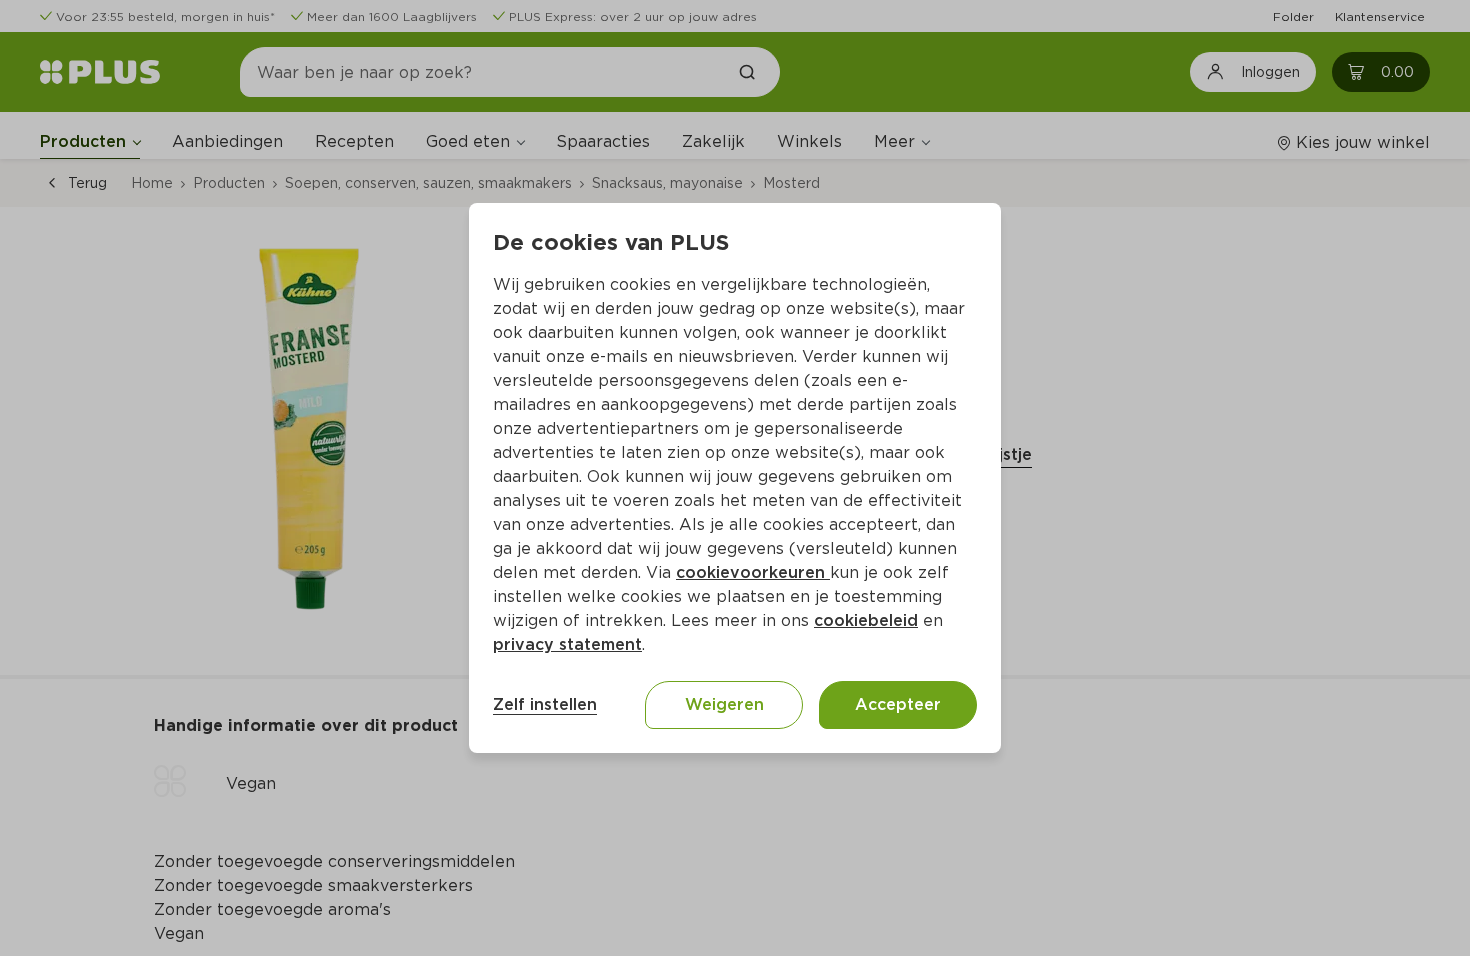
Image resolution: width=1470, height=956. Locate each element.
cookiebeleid (866, 620)
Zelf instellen (545, 704)
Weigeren (724, 704)
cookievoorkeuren (753, 572)
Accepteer (898, 704)
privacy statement (567, 644)
